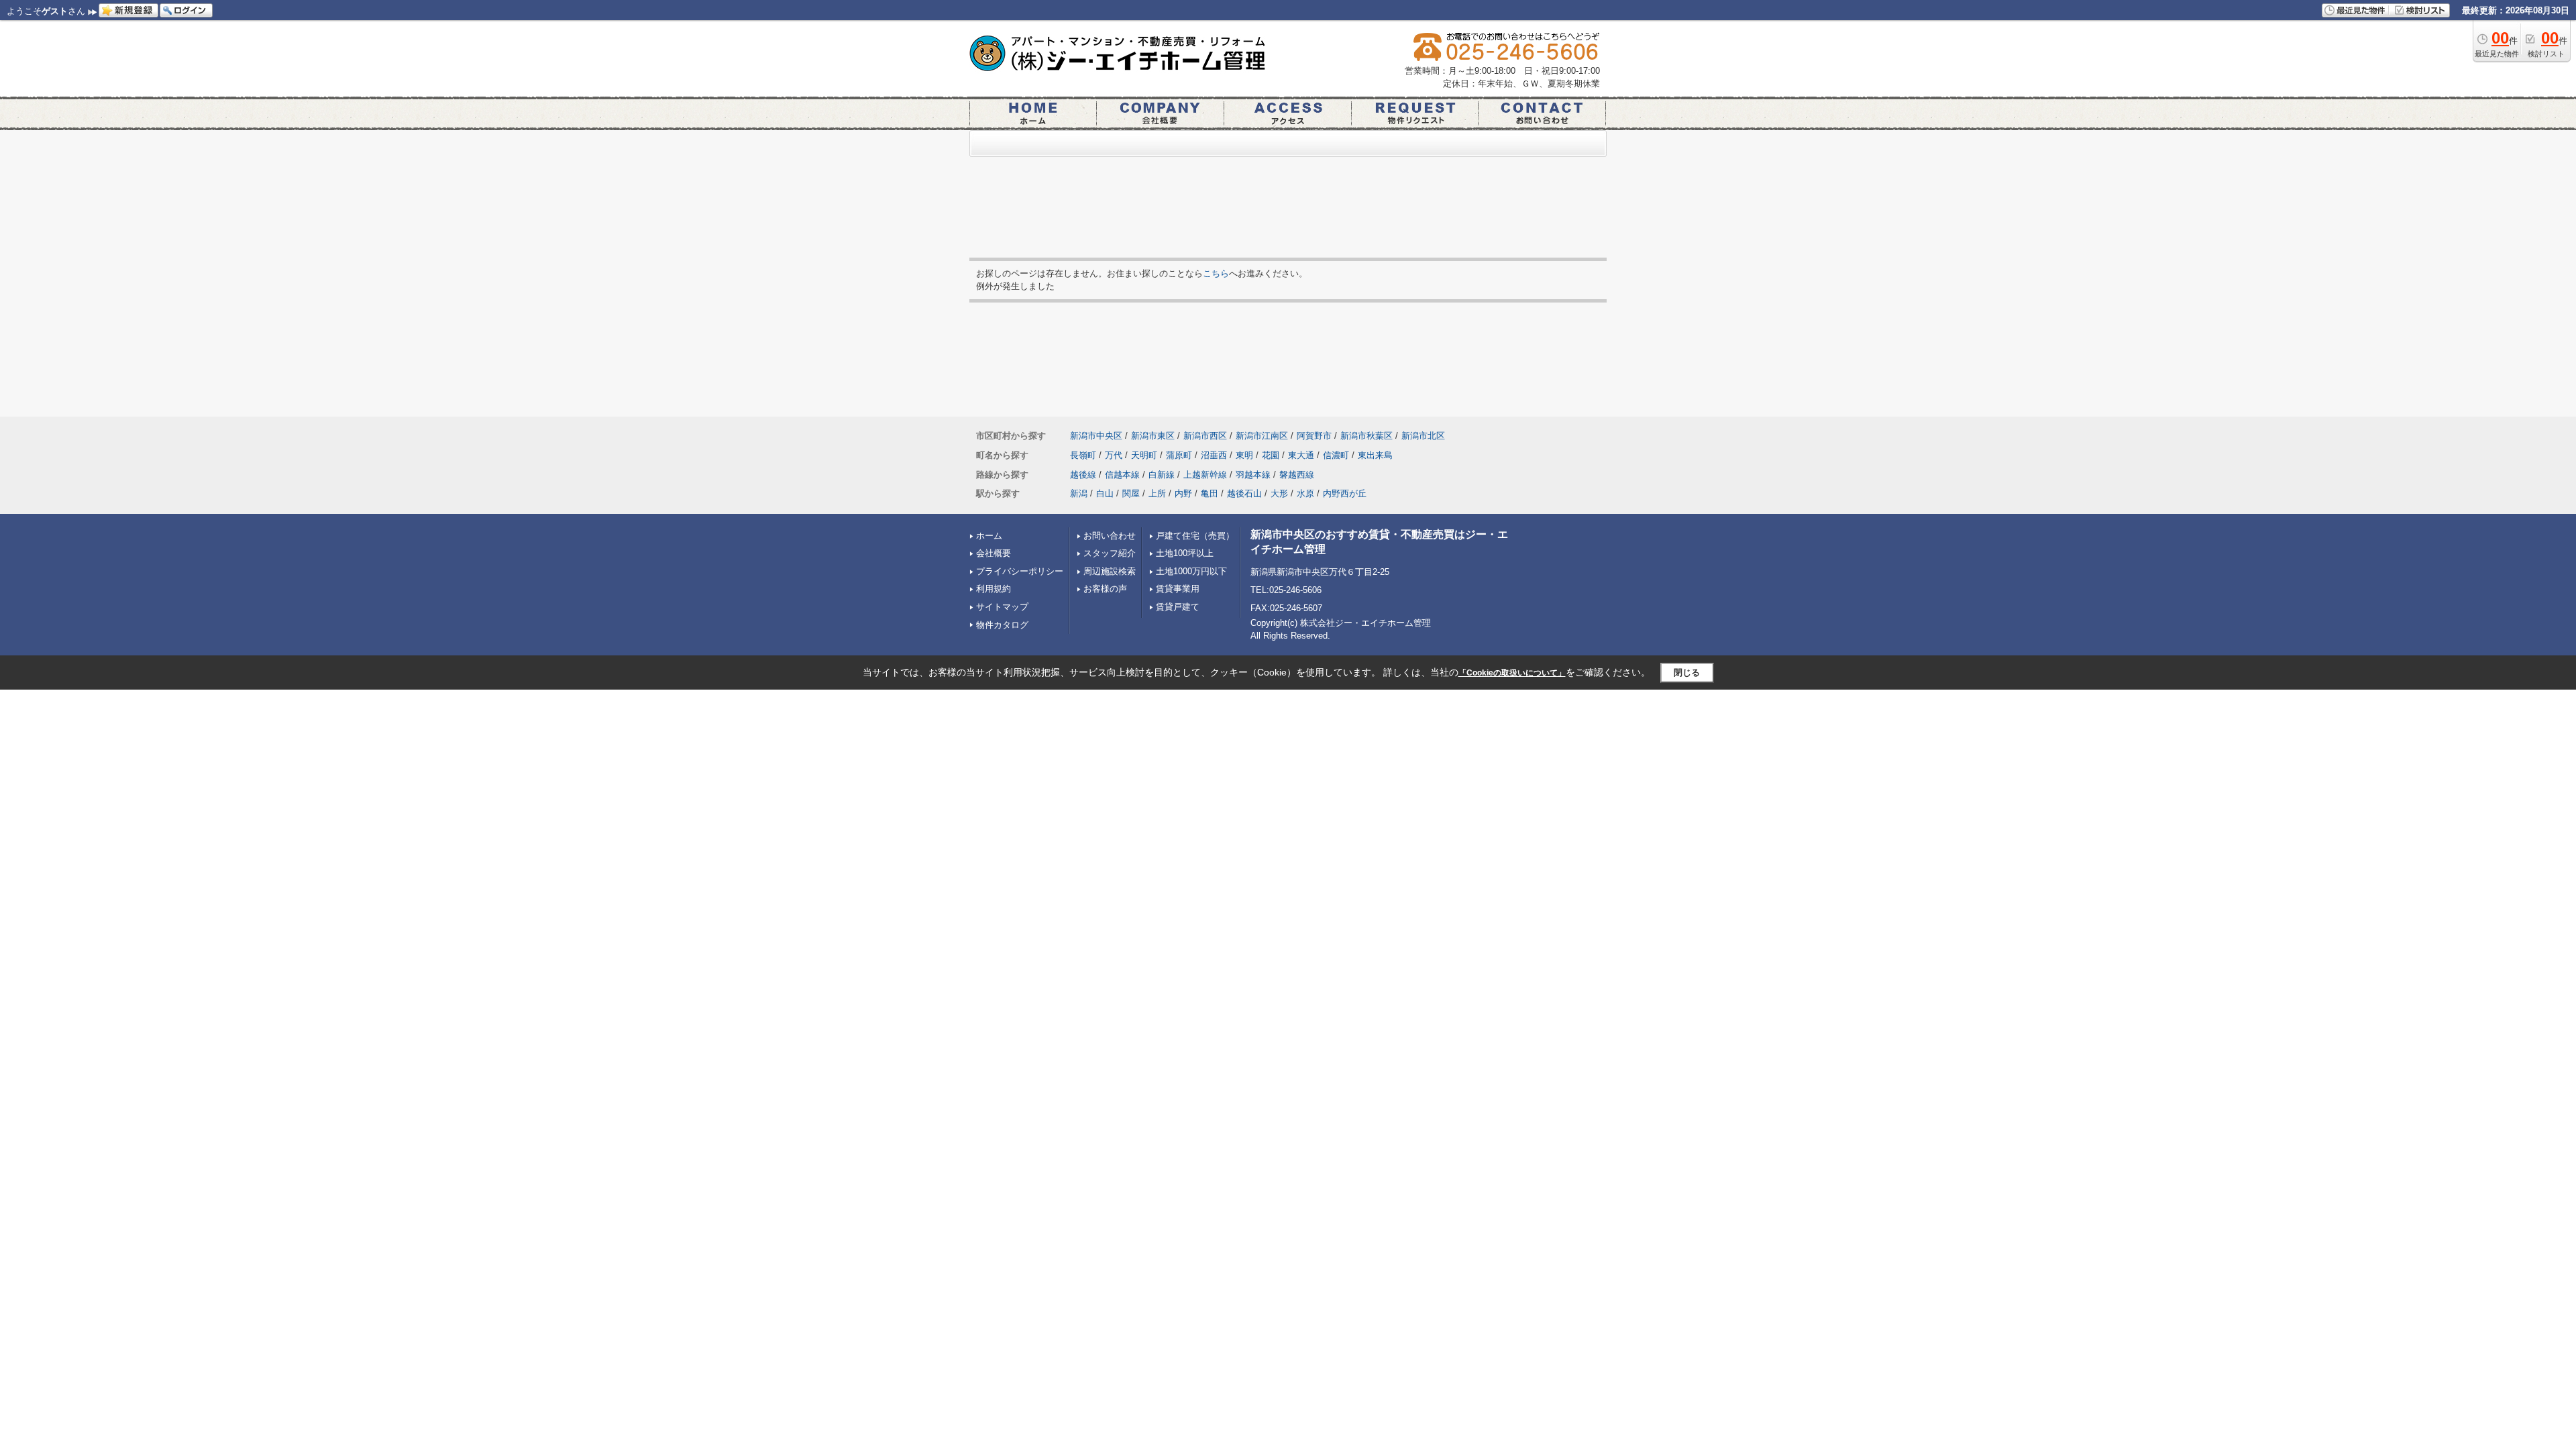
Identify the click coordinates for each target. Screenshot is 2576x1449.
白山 (1105, 493)
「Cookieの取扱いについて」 (1512, 673)
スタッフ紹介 (1110, 553)
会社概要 (994, 553)
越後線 (1083, 475)
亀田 (1210, 493)
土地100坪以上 (1185, 553)
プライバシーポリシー (1020, 571)
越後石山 (1244, 493)
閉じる (1687, 673)
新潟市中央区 (1096, 436)
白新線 (1162, 475)
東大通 (1301, 455)
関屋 (1131, 493)
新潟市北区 (1423, 436)
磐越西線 (1297, 475)
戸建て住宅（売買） (1195, 536)
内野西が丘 (1345, 493)
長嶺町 (1083, 455)
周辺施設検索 (1110, 571)
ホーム (989, 536)
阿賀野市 (1314, 436)
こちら (1216, 273)
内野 (1183, 493)
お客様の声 (1105, 589)
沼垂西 (1214, 455)
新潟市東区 (1153, 436)
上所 (1157, 493)
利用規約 (994, 589)
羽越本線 (1253, 475)
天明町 (1144, 455)
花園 (1271, 455)
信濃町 (1336, 455)
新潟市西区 (1205, 436)
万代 (1114, 455)
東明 (1244, 455)
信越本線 (1122, 475)
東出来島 (1375, 455)
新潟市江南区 (1262, 436)
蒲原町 (1179, 455)
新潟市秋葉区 (1366, 436)
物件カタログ (1002, 625)
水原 (1305, 493)
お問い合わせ (1110, 536)
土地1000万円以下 (1191, 571)
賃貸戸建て (1178, 607)
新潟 (1079, 493)
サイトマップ (1002, 607)
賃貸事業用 (1178, 589)
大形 (1279, 493)
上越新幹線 (1205, 475)
